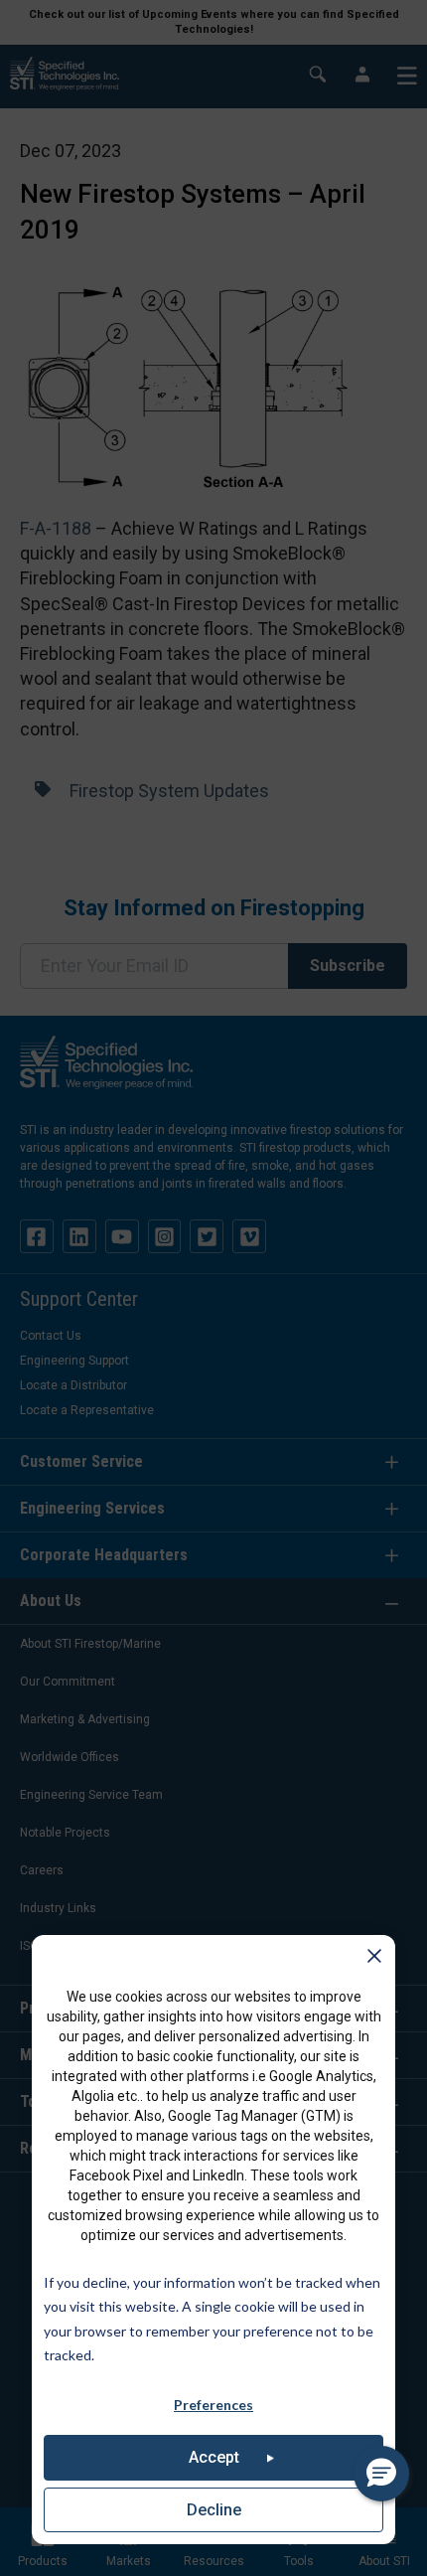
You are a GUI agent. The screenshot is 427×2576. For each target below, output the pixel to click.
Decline (214, 2510)
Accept (214, 2457)
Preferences (213, 2405)
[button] (381, 2474)
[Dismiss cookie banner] (374, 1960)
